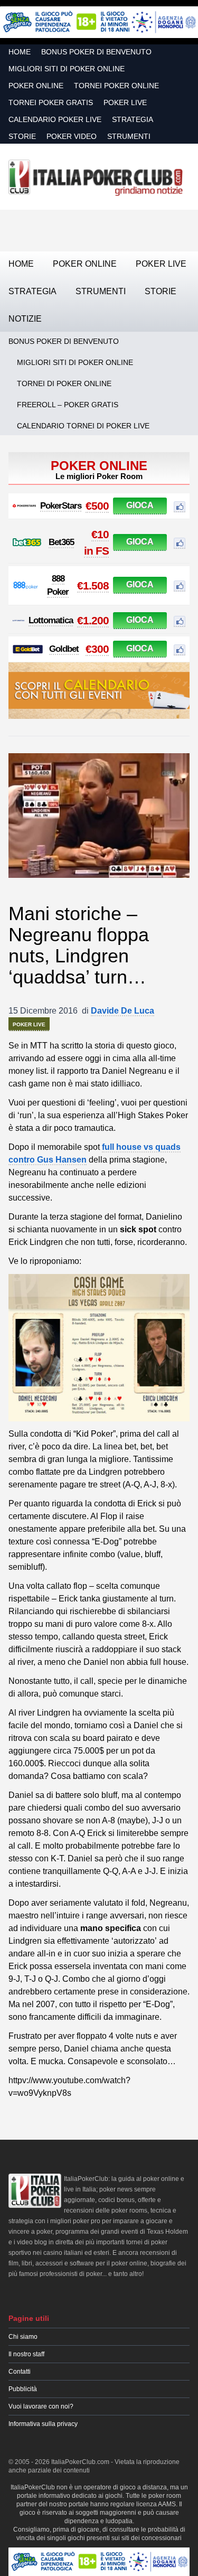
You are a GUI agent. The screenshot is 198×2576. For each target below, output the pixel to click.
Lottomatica (51, 620)
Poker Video (72, 136)
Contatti (20, 2372)
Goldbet (64, 649)
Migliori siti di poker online (67, 69)
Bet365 (61, 542)
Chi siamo (23, 2337)
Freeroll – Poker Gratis (68, 405)
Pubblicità (23, 2389)
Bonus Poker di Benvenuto (96, 52)
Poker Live (125, 102)
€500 (97, 506)
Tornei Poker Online (116, 86)
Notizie (25, 319)
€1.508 (93, 586)
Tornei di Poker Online (64, 383)
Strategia (133, 119)
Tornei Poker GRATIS (51, 102)
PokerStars (61, 506)
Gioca (140, 505)
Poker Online (36, 86)
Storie (22, 136)
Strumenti (129, 136)
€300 (97, 649)
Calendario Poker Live (55, 119)
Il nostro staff (26, 2354)
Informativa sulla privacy (43, 2424)
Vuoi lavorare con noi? (41, 2406)
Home (20, 52)
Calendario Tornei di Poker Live (83, 426)
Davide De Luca (122, 1011)
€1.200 (93, 620)
